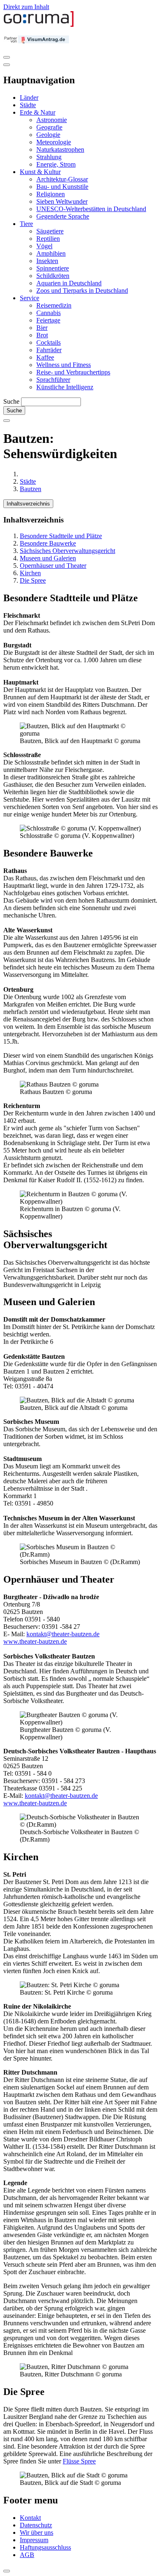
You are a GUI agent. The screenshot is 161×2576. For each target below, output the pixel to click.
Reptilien (48, 239)
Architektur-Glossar (62, 179)
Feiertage (48, 320)
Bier (42, 328)
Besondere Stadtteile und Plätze (61, 536)
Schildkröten (53, 276)
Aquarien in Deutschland (69, 283)
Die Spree (33, 580)
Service (30, 298)
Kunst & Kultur (40, 172)
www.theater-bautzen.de (35, 1641)
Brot (42, 335)
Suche (11, 401)
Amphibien (51, 253)
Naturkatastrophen (60, 149)
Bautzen (31, 489)
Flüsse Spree (79, 2461)
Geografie (49, 127)
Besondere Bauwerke (48, 543)
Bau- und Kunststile (62, 187)
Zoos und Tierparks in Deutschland (82, 291)
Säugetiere (50, 231)
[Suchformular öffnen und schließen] (7, 421)
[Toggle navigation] (7, 57)
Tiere (26, 224)
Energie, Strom (56, 164)
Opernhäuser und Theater (53, 566)
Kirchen (30, 573)
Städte (28, 105)
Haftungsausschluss (45, 2547)
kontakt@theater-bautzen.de (63, 1634)
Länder (29, 98)
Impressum (34, 2540)
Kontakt (30, 2518)
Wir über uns (37, 2532)
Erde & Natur (38, 112)
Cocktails (49, 342)
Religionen (51, 194)
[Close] (7, 65)
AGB (27, 2555)
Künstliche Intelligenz (65, 387)
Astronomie (52, 120)
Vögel (44, 246)
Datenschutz (36, 2525)
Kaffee (45, 357)
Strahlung (49, 157)
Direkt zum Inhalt (26, 7)
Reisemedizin (54, 305)
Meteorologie (54, 142)
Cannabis (49, 313)
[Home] (39, 25)
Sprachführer (53, 380)
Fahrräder (49, 350)
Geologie (48, 135)
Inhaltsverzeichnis (28, 504)
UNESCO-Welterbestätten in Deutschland (91, 209)
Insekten (47, 261)
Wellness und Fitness (64, 365)
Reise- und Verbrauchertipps (73, 372)
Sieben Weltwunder (62, 201)
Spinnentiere (53, 268)
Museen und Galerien (48, 558)
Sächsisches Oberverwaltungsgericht (67, 551)
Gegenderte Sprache (63, 216)
